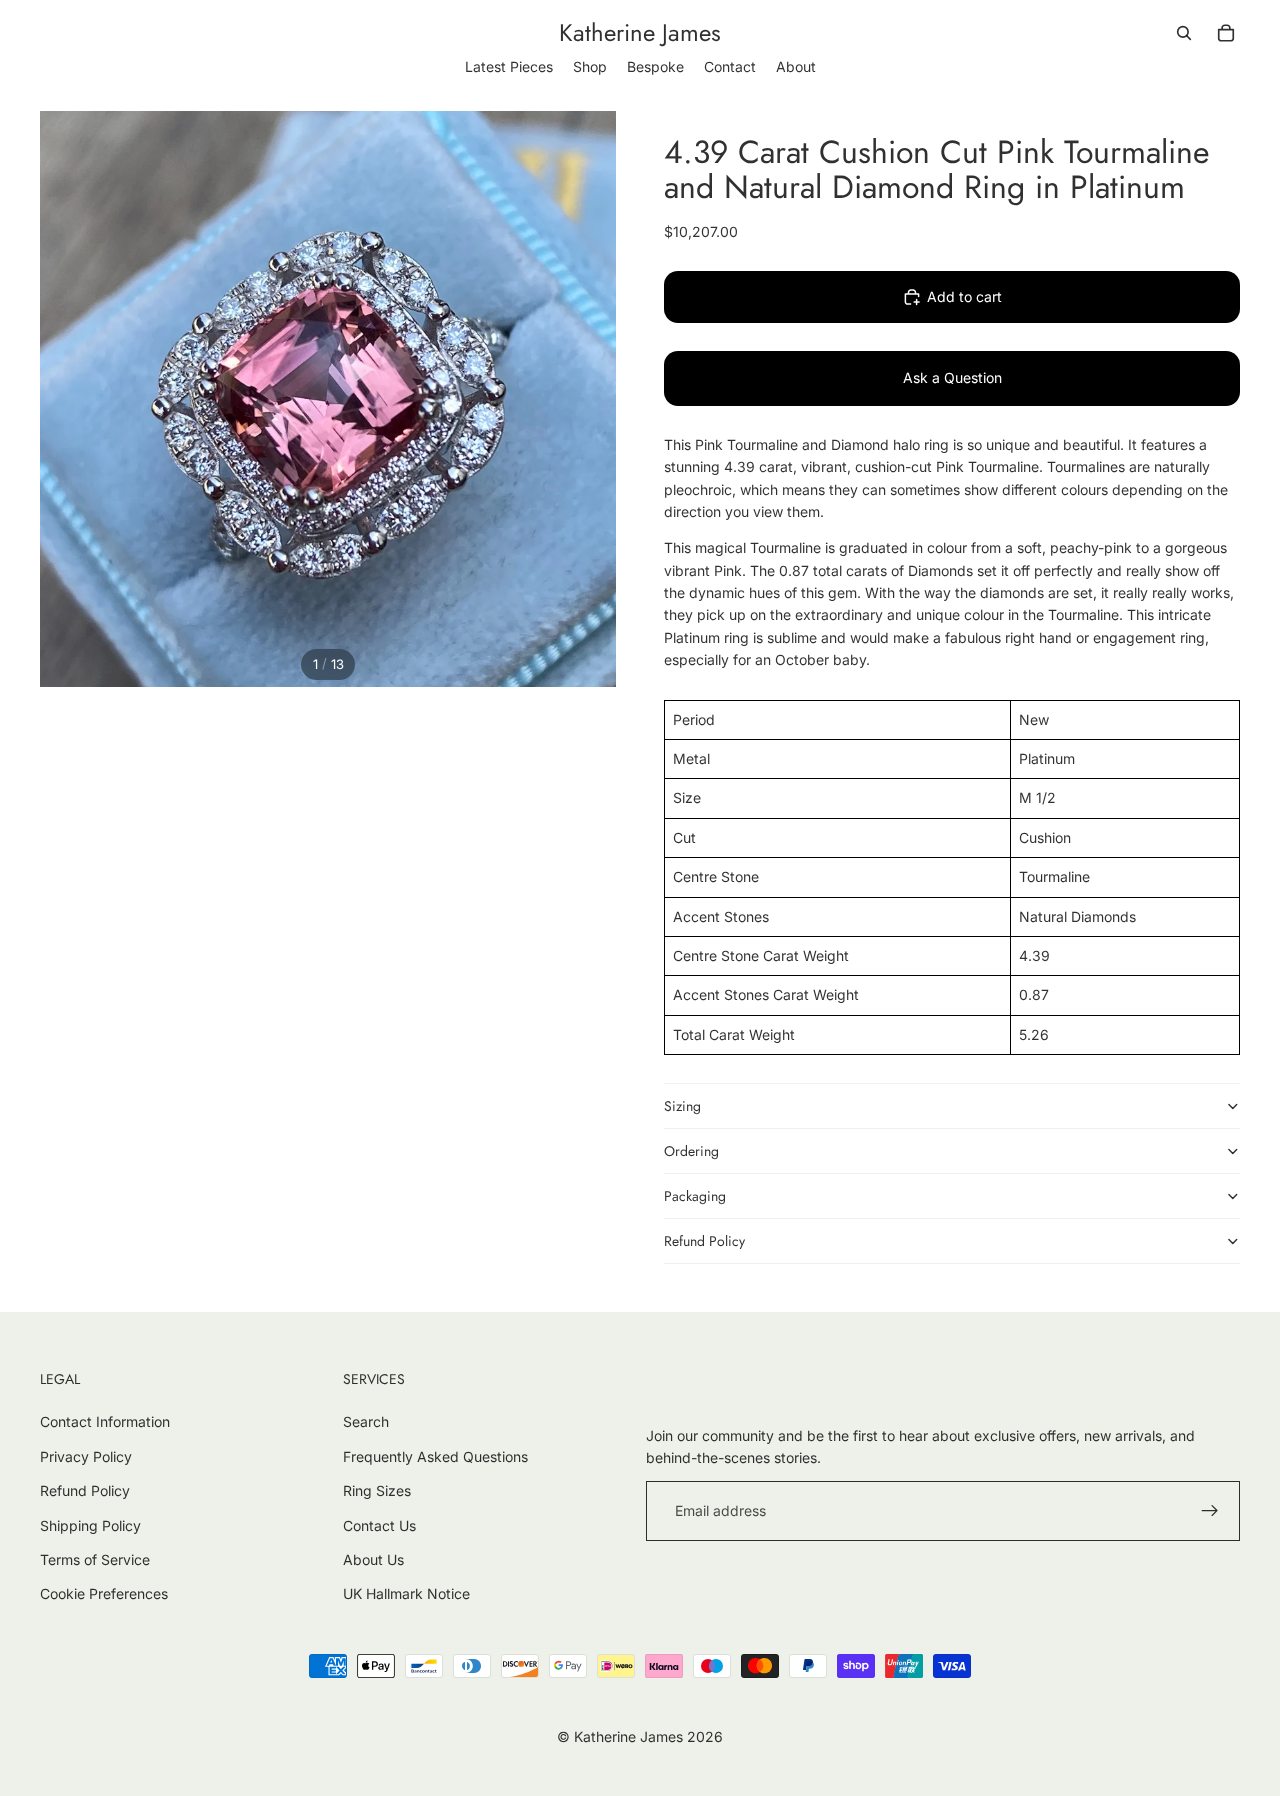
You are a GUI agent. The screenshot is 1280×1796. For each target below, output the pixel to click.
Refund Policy (704, 1241)
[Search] (1184, 33)
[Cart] (1226, 33)
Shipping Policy (90, 1525)
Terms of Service (95, 1559)
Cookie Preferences (104, 1593)
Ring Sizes (377, 1490)
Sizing (682, 1106)
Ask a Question (952, 377)
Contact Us (379, 1525)
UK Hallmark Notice (406, 1593)
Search (366, 1421)
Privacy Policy (86, 1456)
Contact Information (105, 1421)
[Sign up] (1210, 1511)
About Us (373, 1559)
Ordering (691, 1151)
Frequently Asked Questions (435, 1456)
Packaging (695, 1196)
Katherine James (628, 1736)
